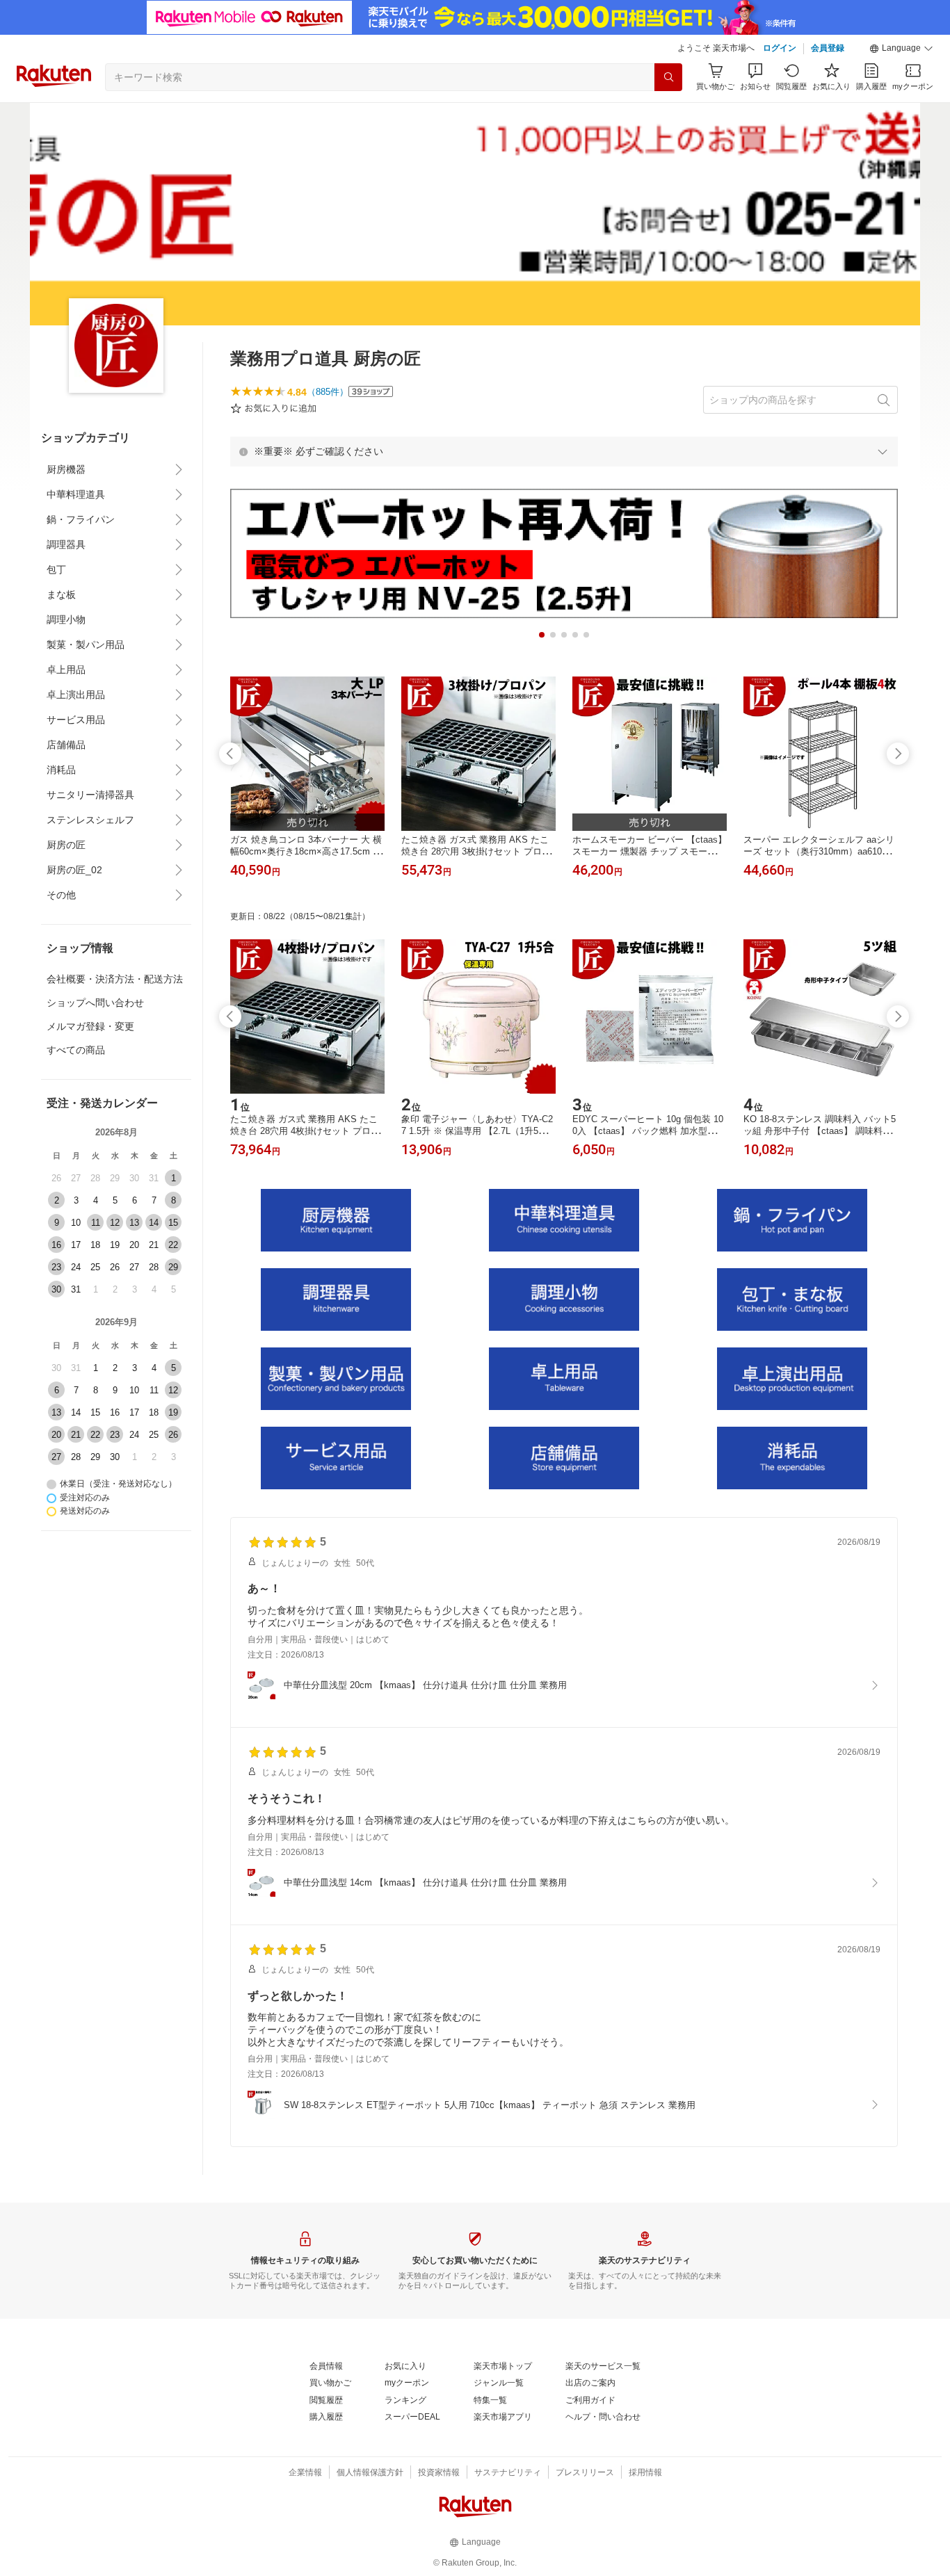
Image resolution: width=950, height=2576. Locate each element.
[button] (901, 49)
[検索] (668, 77)
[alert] (564, 451)
